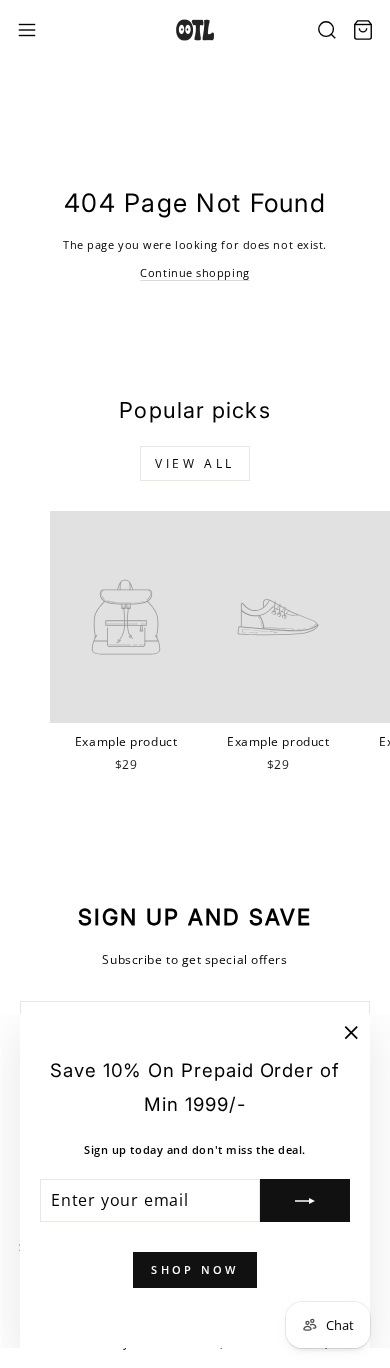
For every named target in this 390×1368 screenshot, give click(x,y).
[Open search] (327, 30)
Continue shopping (194, 272)
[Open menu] (27, 30)
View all (195, 463)
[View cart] (363, 30)
